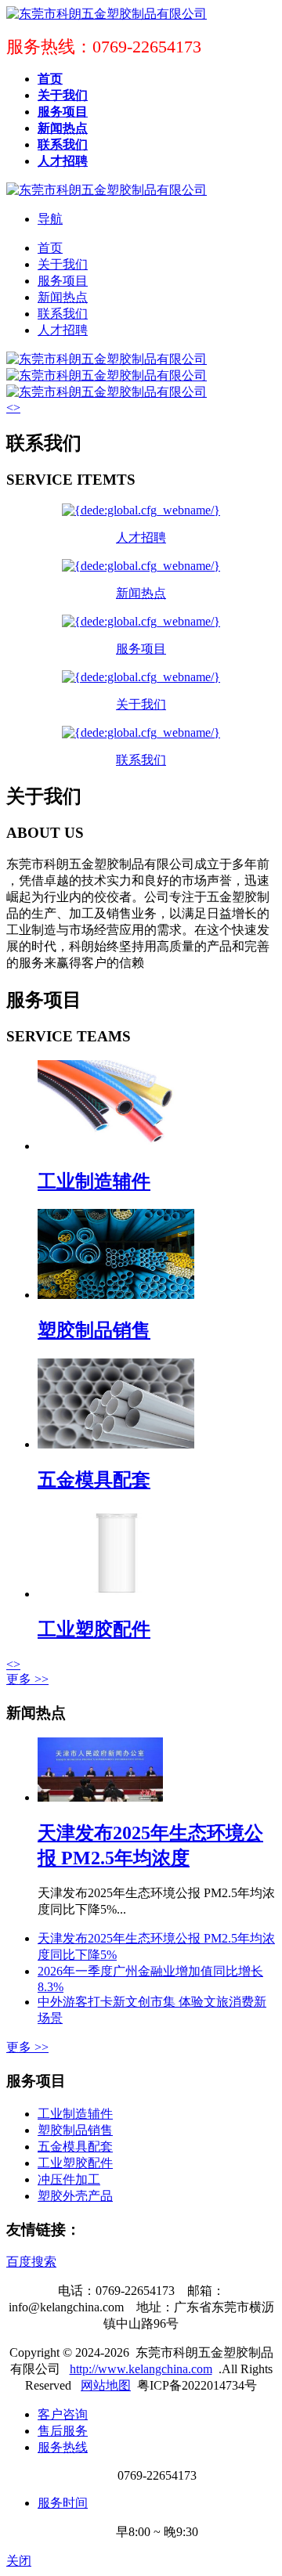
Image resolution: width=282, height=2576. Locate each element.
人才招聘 (63, 330)
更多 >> (27, 1679)
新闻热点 (63, 297)
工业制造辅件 (94, 1182)
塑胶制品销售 (94, 1330)
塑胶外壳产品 (75, 2196)
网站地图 (106, 2385)
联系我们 (63, 314)
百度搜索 (31, 2262)
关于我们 (63, 264)
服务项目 (63, 281)
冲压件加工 (69, 2179)
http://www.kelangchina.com (141, 2369)
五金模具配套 (94, 1480)
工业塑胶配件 (94, 1629)
